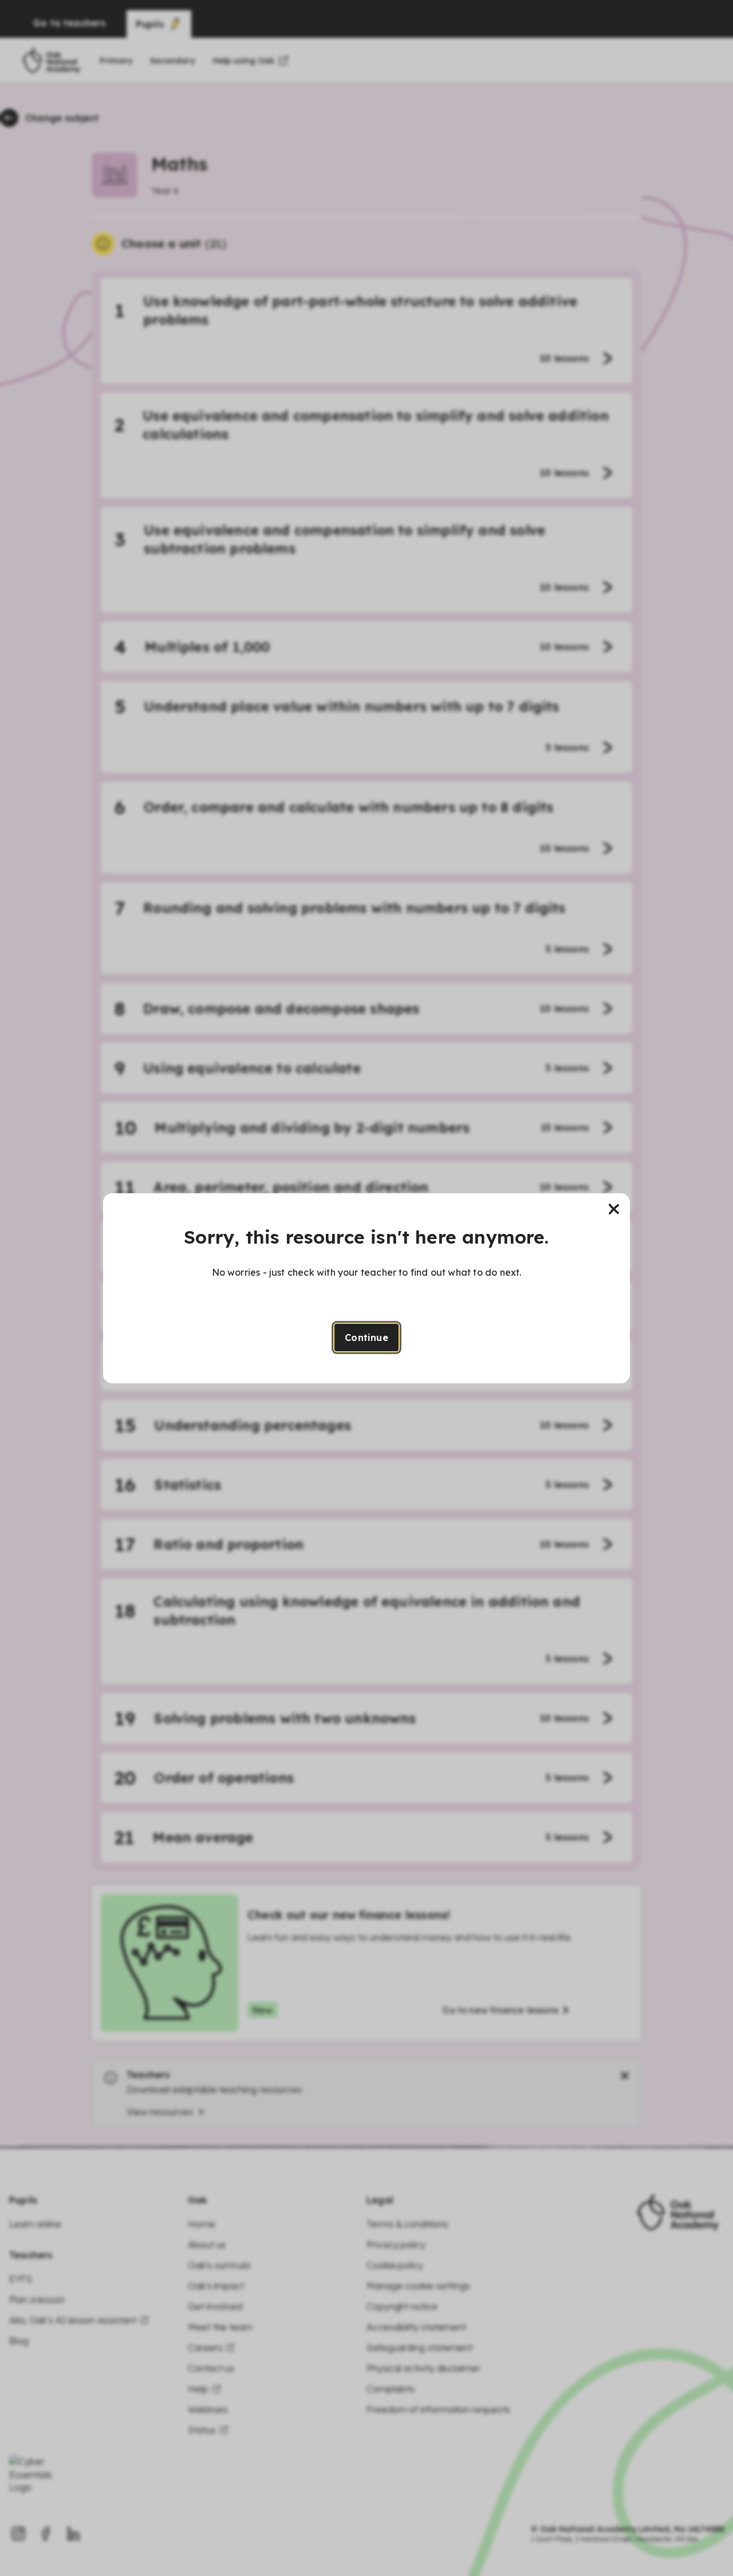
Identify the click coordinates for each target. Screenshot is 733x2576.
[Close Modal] (614, 1209)
